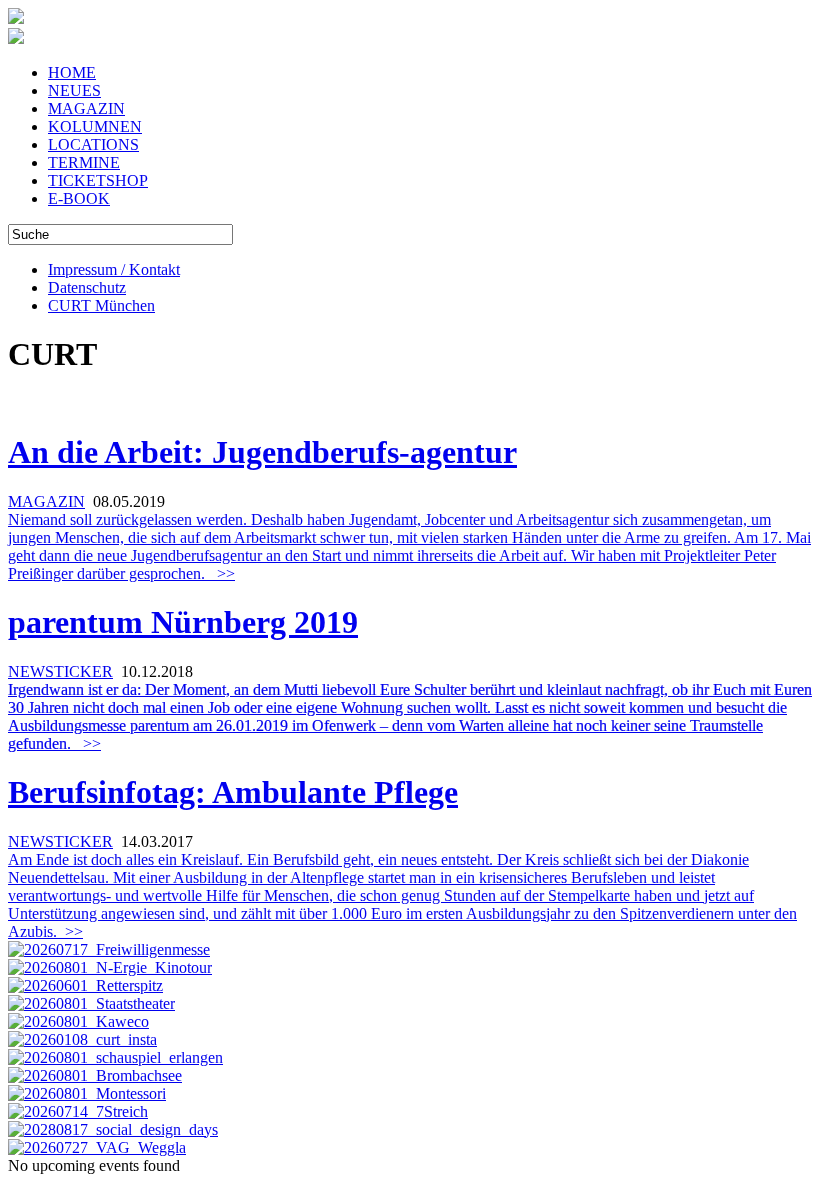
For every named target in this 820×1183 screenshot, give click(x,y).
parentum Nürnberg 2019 (183, 622)
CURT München (101, 305)
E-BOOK (79, 198)
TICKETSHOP (98, 180)
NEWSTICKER (60, 671)
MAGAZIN (86, 108)
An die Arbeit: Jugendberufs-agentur (262, 452)
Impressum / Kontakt (114, 269)
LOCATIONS (93, 144)
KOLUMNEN (95, 126)
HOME (72, 72)
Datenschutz (87, 287)
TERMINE (84, 162)
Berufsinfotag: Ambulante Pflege (233, 792)
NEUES (74, 90)
